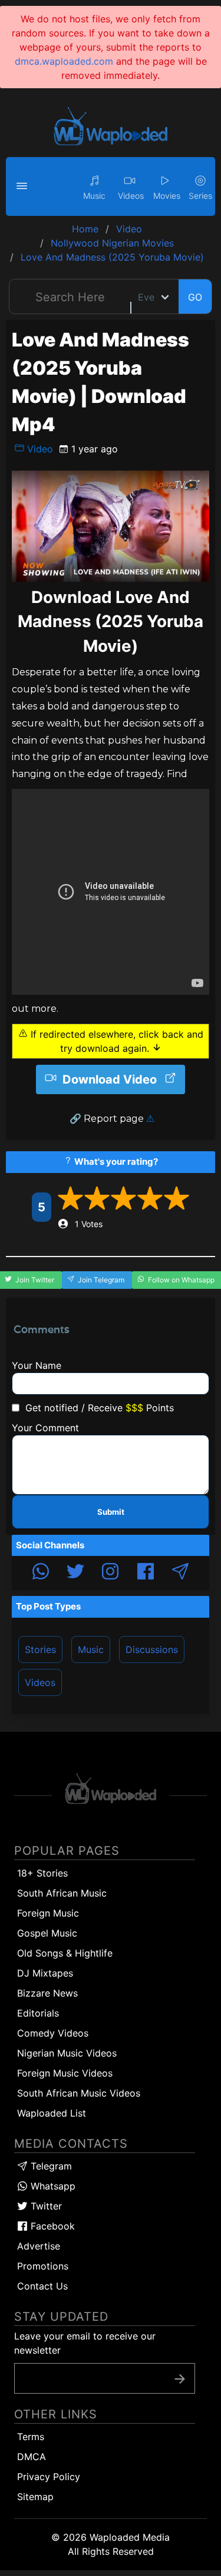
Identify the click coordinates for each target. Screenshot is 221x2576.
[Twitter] (75, 1573)
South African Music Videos (79, 2093)
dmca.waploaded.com (64, 61)
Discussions (152, 1649)
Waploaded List (52, 2113)
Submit (111, 1512)
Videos (40, 1682)
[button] (24, 186)
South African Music (62, 1893)
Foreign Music (48, 1913)
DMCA (32, 2457)
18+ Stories (42, 1873)
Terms (31, 2437)
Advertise (39, 2246)
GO (195, 297)
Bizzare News (47, 1993)
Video (39, 449)
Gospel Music (47, 1933)
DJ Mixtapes (45, 1973)
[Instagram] (110, 1573)
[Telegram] (180, 1573)
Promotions (43, 2266)
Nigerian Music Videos (67, 2053)
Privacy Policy (49, 2477)
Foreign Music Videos (65, 2073)
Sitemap (35, 2497)
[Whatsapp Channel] (41, 1573)
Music (91, 1649)
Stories (40, 1649)
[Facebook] (146, 1573)
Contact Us (42, 2286)
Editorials (38, 2013)
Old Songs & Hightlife (65, 1953)
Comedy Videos (53, 2033)
